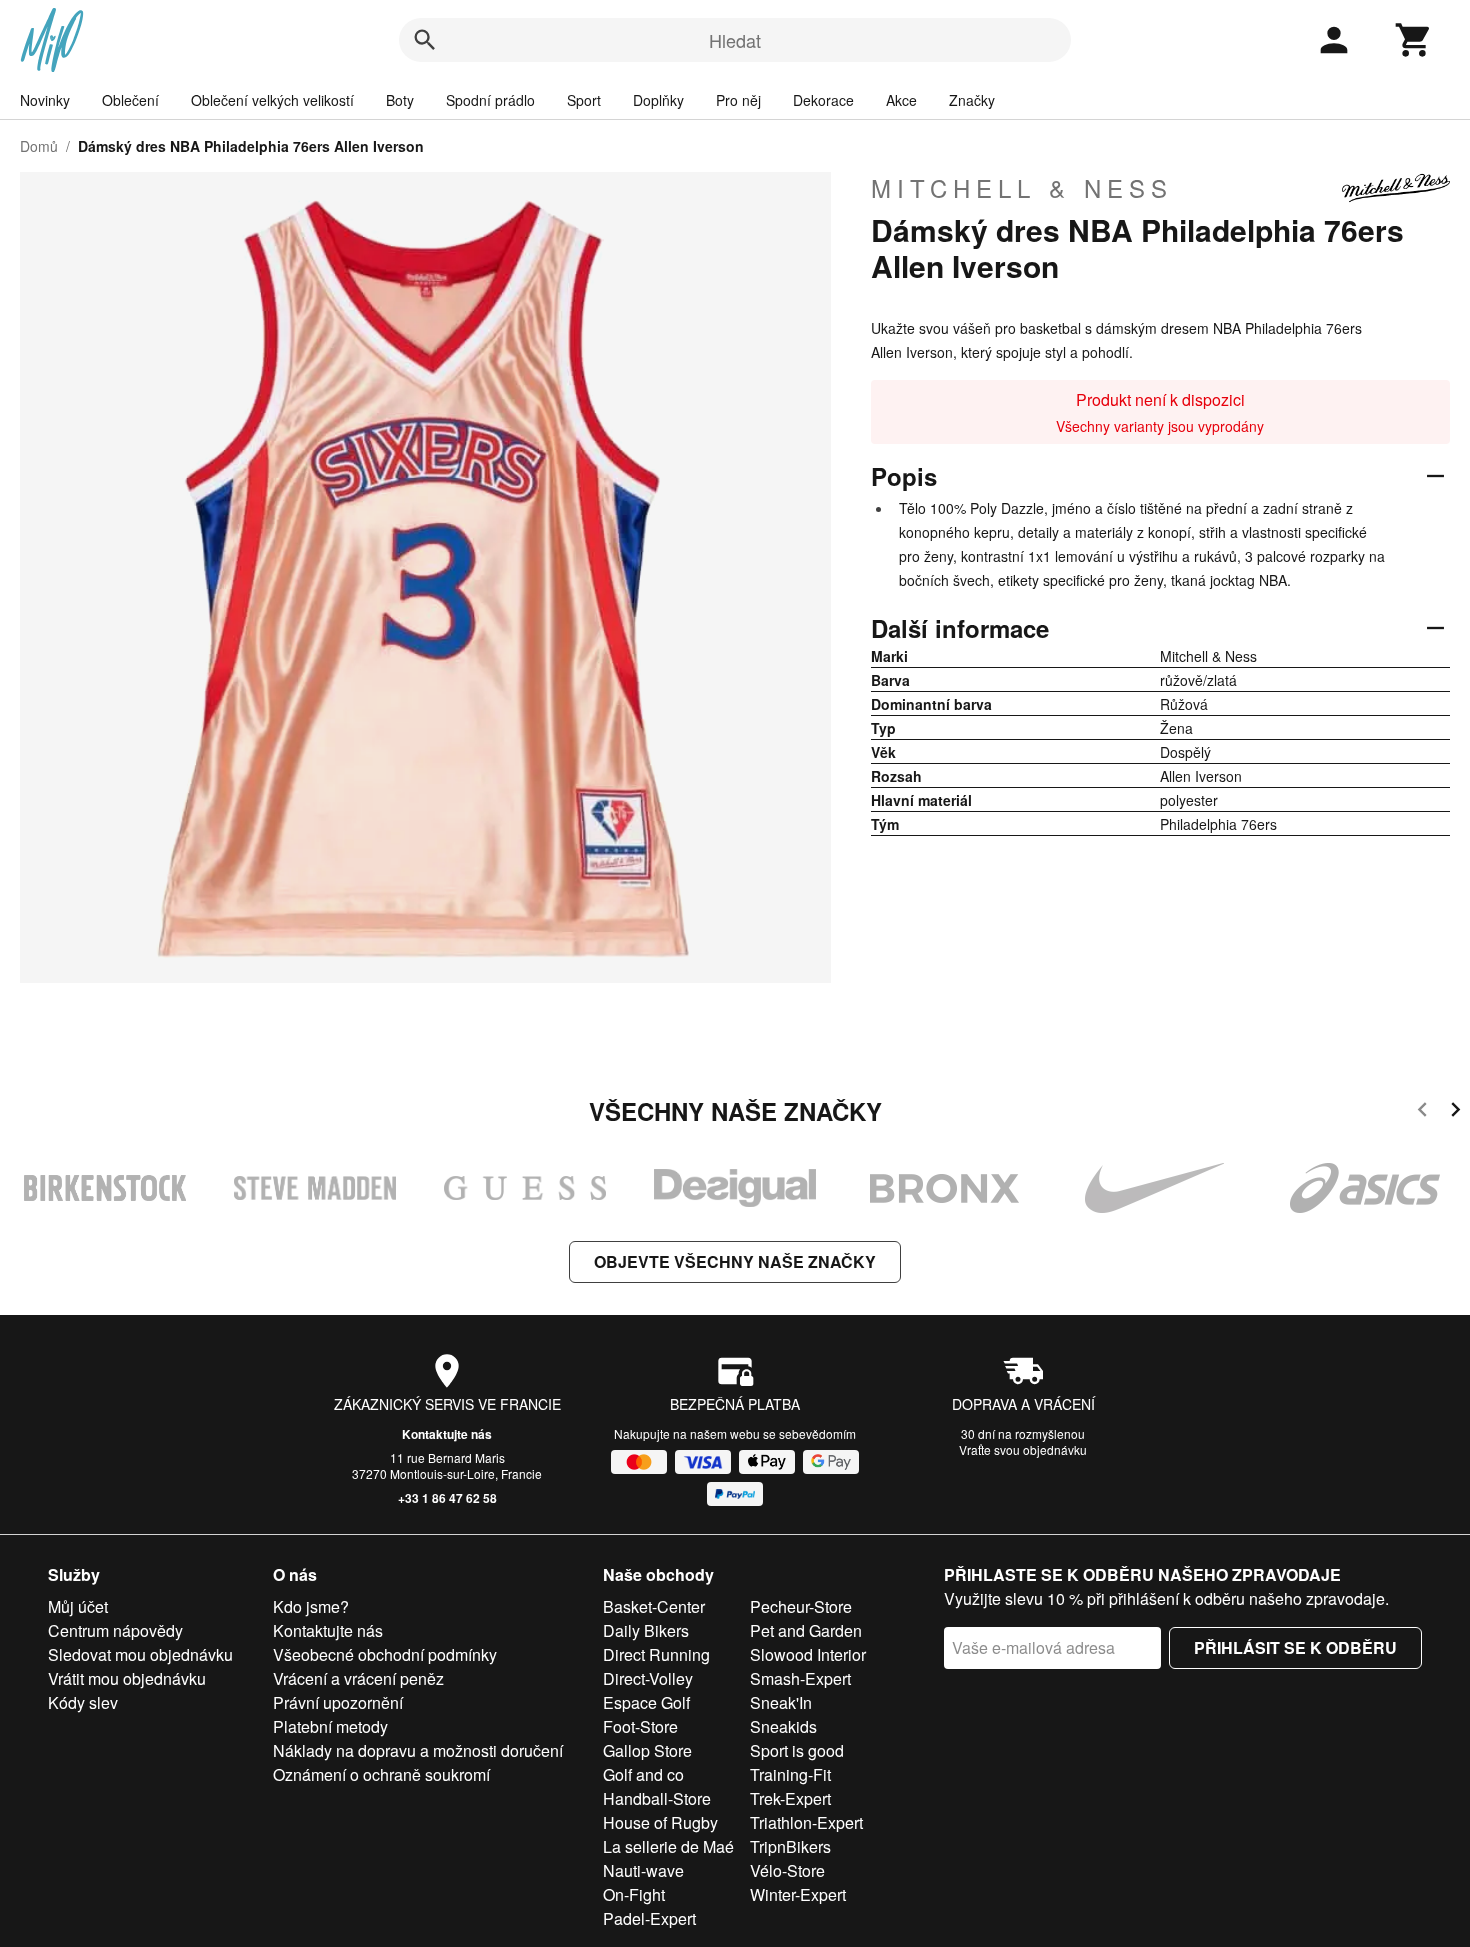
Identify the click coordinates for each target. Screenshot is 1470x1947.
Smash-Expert (800, 1678)
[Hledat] (425, 40)
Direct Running (656, 1654)
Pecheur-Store (801, 1606)
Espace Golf (646, 1702)
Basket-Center (654, 1606)
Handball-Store (657, 1798)
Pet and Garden (806, 1630)
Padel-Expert (649, 1918)
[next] (1455, 1112)
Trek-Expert (790, 1798)
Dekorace (823, 100)
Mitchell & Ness (1022, 188)
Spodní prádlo (490, 100)
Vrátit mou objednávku (127, 1678)
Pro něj (738, 100)
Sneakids (783, 1726)
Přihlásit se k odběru (1295, 1647)
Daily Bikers (646, 1630)
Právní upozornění (338, 1702)
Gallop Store (647, 1750)
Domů (39, 146)
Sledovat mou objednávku (140, 1654)
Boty (400, 100)
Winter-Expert (798, 1894)
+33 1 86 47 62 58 (447, 1498)
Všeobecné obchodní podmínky (385, 1654)
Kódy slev (83, 1702)
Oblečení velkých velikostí (272, 100)
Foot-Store (640, 1726)
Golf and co (643, 1774)
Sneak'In (781, 1702)
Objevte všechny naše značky (735, 1261)
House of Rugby (660, 1822)
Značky (972, 100)
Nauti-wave (643, 1870)
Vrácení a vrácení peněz (358, 1678)
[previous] (1422, 1112)
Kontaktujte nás (447, 1434)
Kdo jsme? (311, 1606)
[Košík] (1414, 40)
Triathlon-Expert (806, 1822)
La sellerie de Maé (668, 1846)
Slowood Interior (808, 1654)
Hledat (735, 40)
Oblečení (130, 100)
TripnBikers (790, 1846)
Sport (584, 100)
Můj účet (78, 1606)
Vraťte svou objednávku (1023, 1449)
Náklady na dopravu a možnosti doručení (418, 1750)
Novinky (45, 100)
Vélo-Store (787, 1870)
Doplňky (658, 100)
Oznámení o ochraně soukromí (381, 1774)
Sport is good (797, 1750)
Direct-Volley (648, 1678)
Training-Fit (790, 1774)
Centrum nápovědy (115, 1630)
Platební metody (330, 1726)
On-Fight (634, 1894)
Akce (901, 100)
